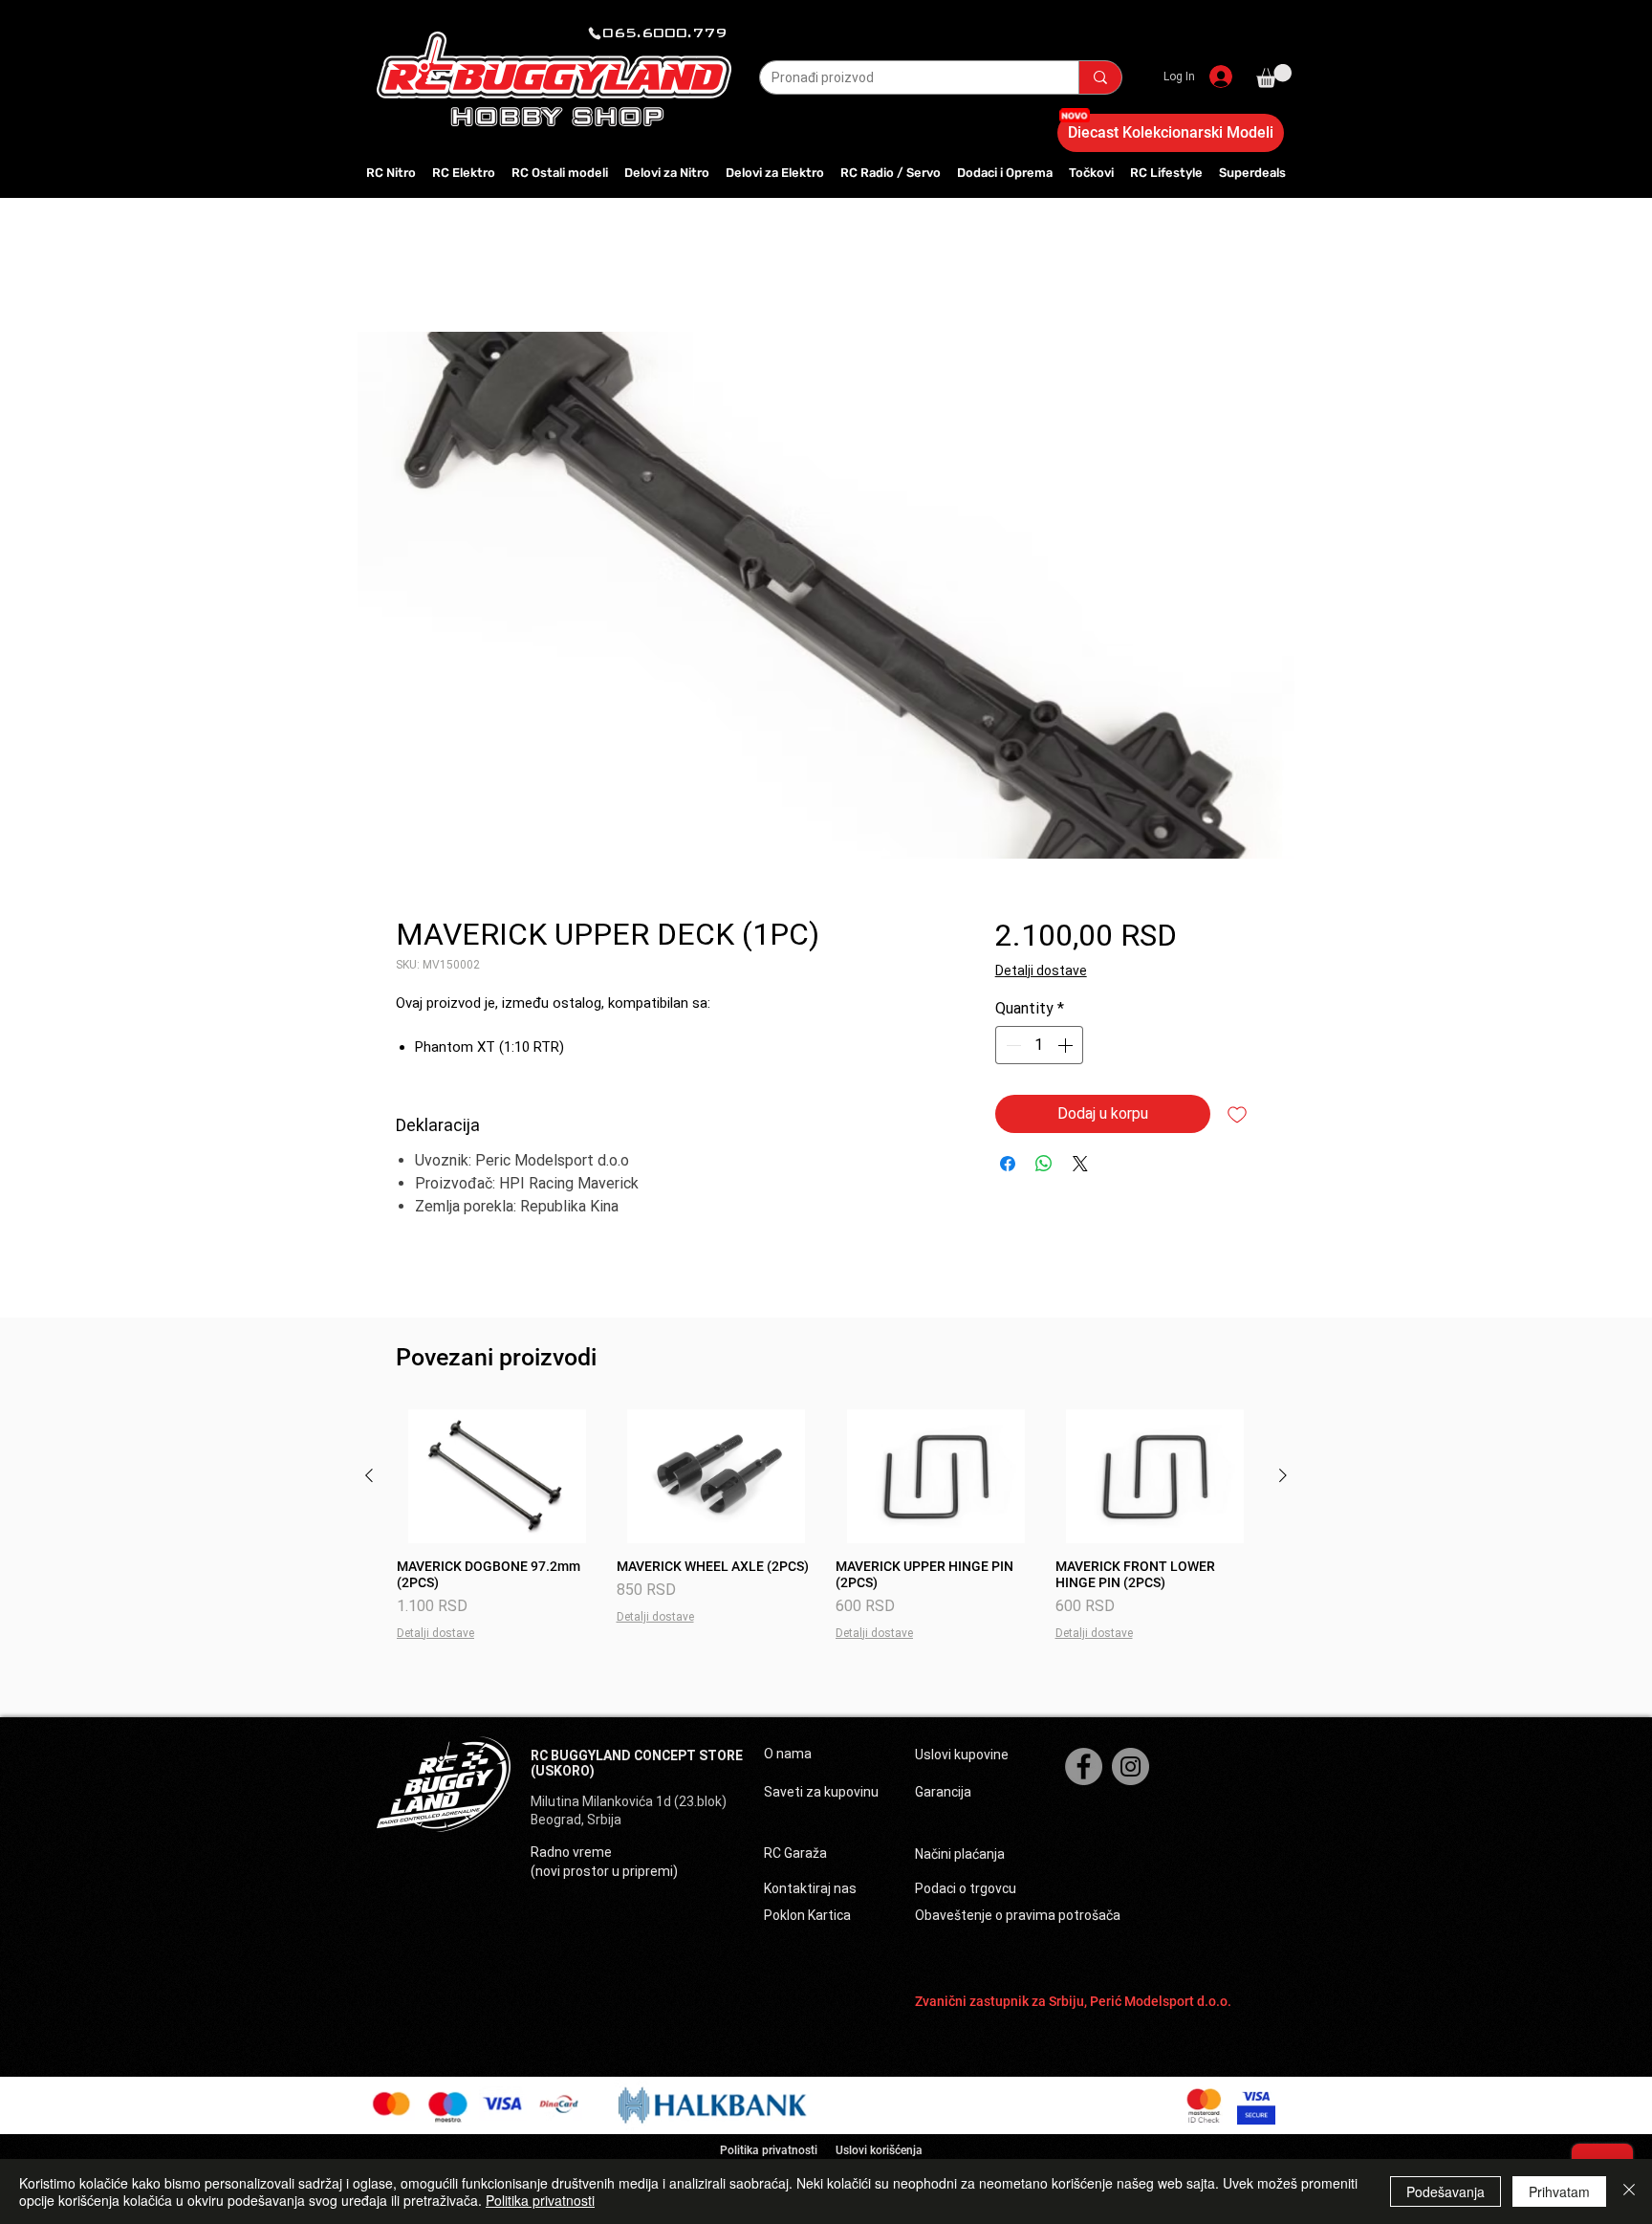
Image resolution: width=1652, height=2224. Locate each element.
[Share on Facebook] (1008, 1164)
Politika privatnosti (540, 2200)
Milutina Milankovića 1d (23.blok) (630, 1801)
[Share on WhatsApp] (1044, 1164)
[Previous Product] (369, 1475)
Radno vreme (571, 1852)
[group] (826, 1525)
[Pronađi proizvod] (1100, 77)
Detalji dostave (1041, 970)
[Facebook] (1084, 1766)
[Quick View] (497, 1476)
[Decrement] (1011, 1045)
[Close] (1629, 2191)
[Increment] (1067, 1045)
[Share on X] (1080, 1164)
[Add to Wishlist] (1237, 1114)
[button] (1274, 76)
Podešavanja (1445, 2191)
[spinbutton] (1039, 1045)
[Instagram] (1130, 1766)
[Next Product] (1283, 1475)
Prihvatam (1559, 2191)
